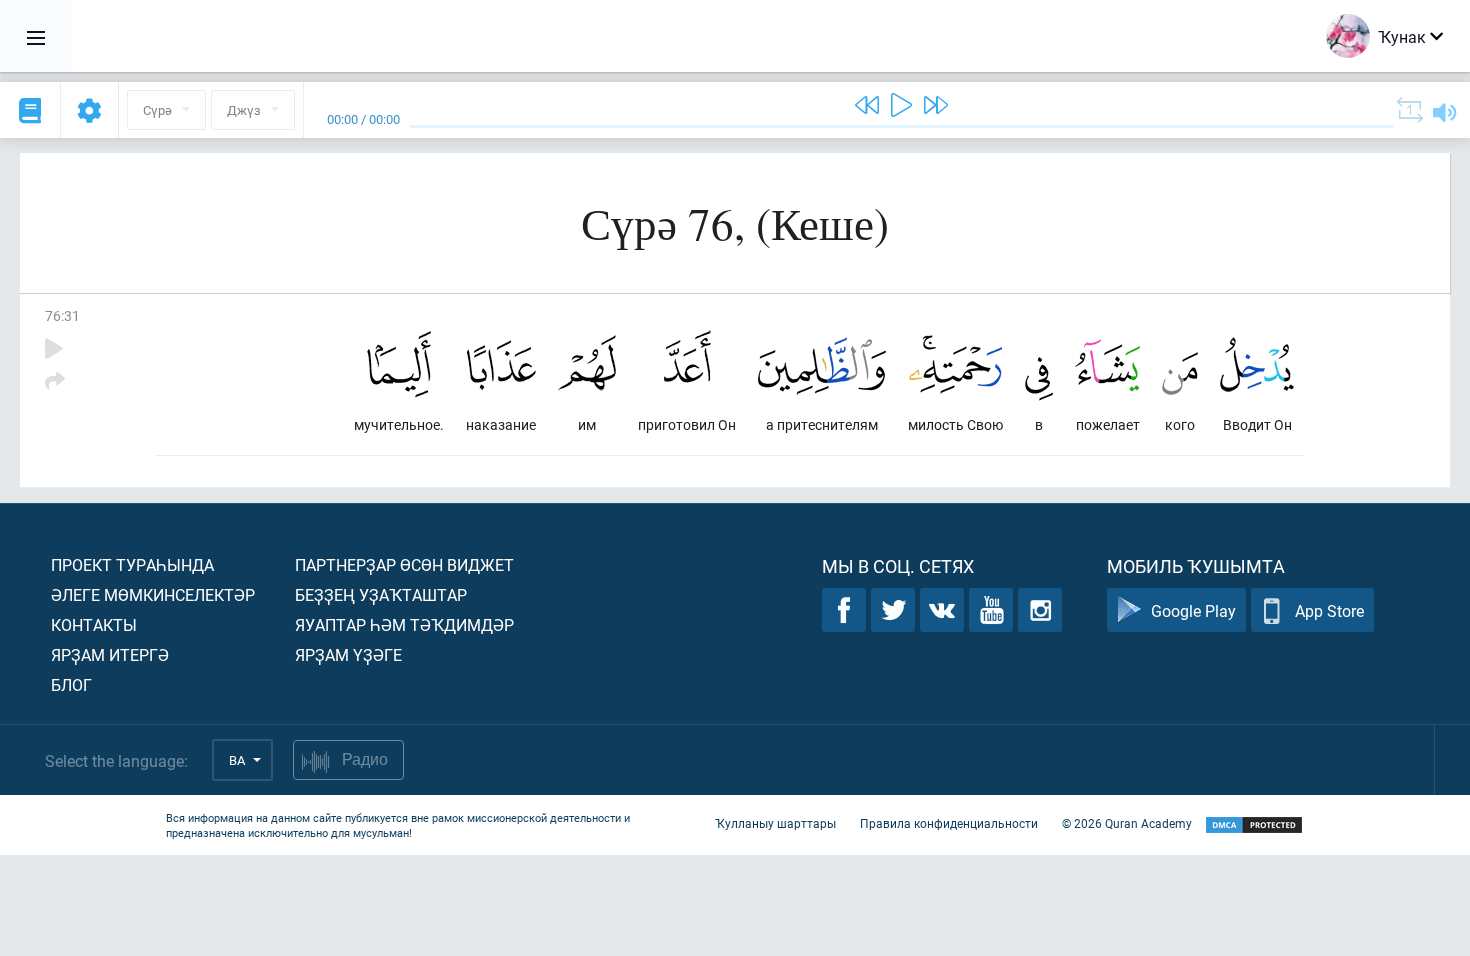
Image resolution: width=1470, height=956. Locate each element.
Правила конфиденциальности (949, 823)
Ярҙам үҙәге (348, 654)
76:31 (62, 315)
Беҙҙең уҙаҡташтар (381, 594)
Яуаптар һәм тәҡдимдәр (404, 624)
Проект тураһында (132, 564)
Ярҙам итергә (110, 654)
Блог (71, 684)
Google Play (1193, 610)
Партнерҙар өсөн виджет (404, 564)
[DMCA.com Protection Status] (1254, 825)
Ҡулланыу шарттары (775, 823)
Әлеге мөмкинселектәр (153, 594)
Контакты (94, 624)
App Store (1329, 610)
